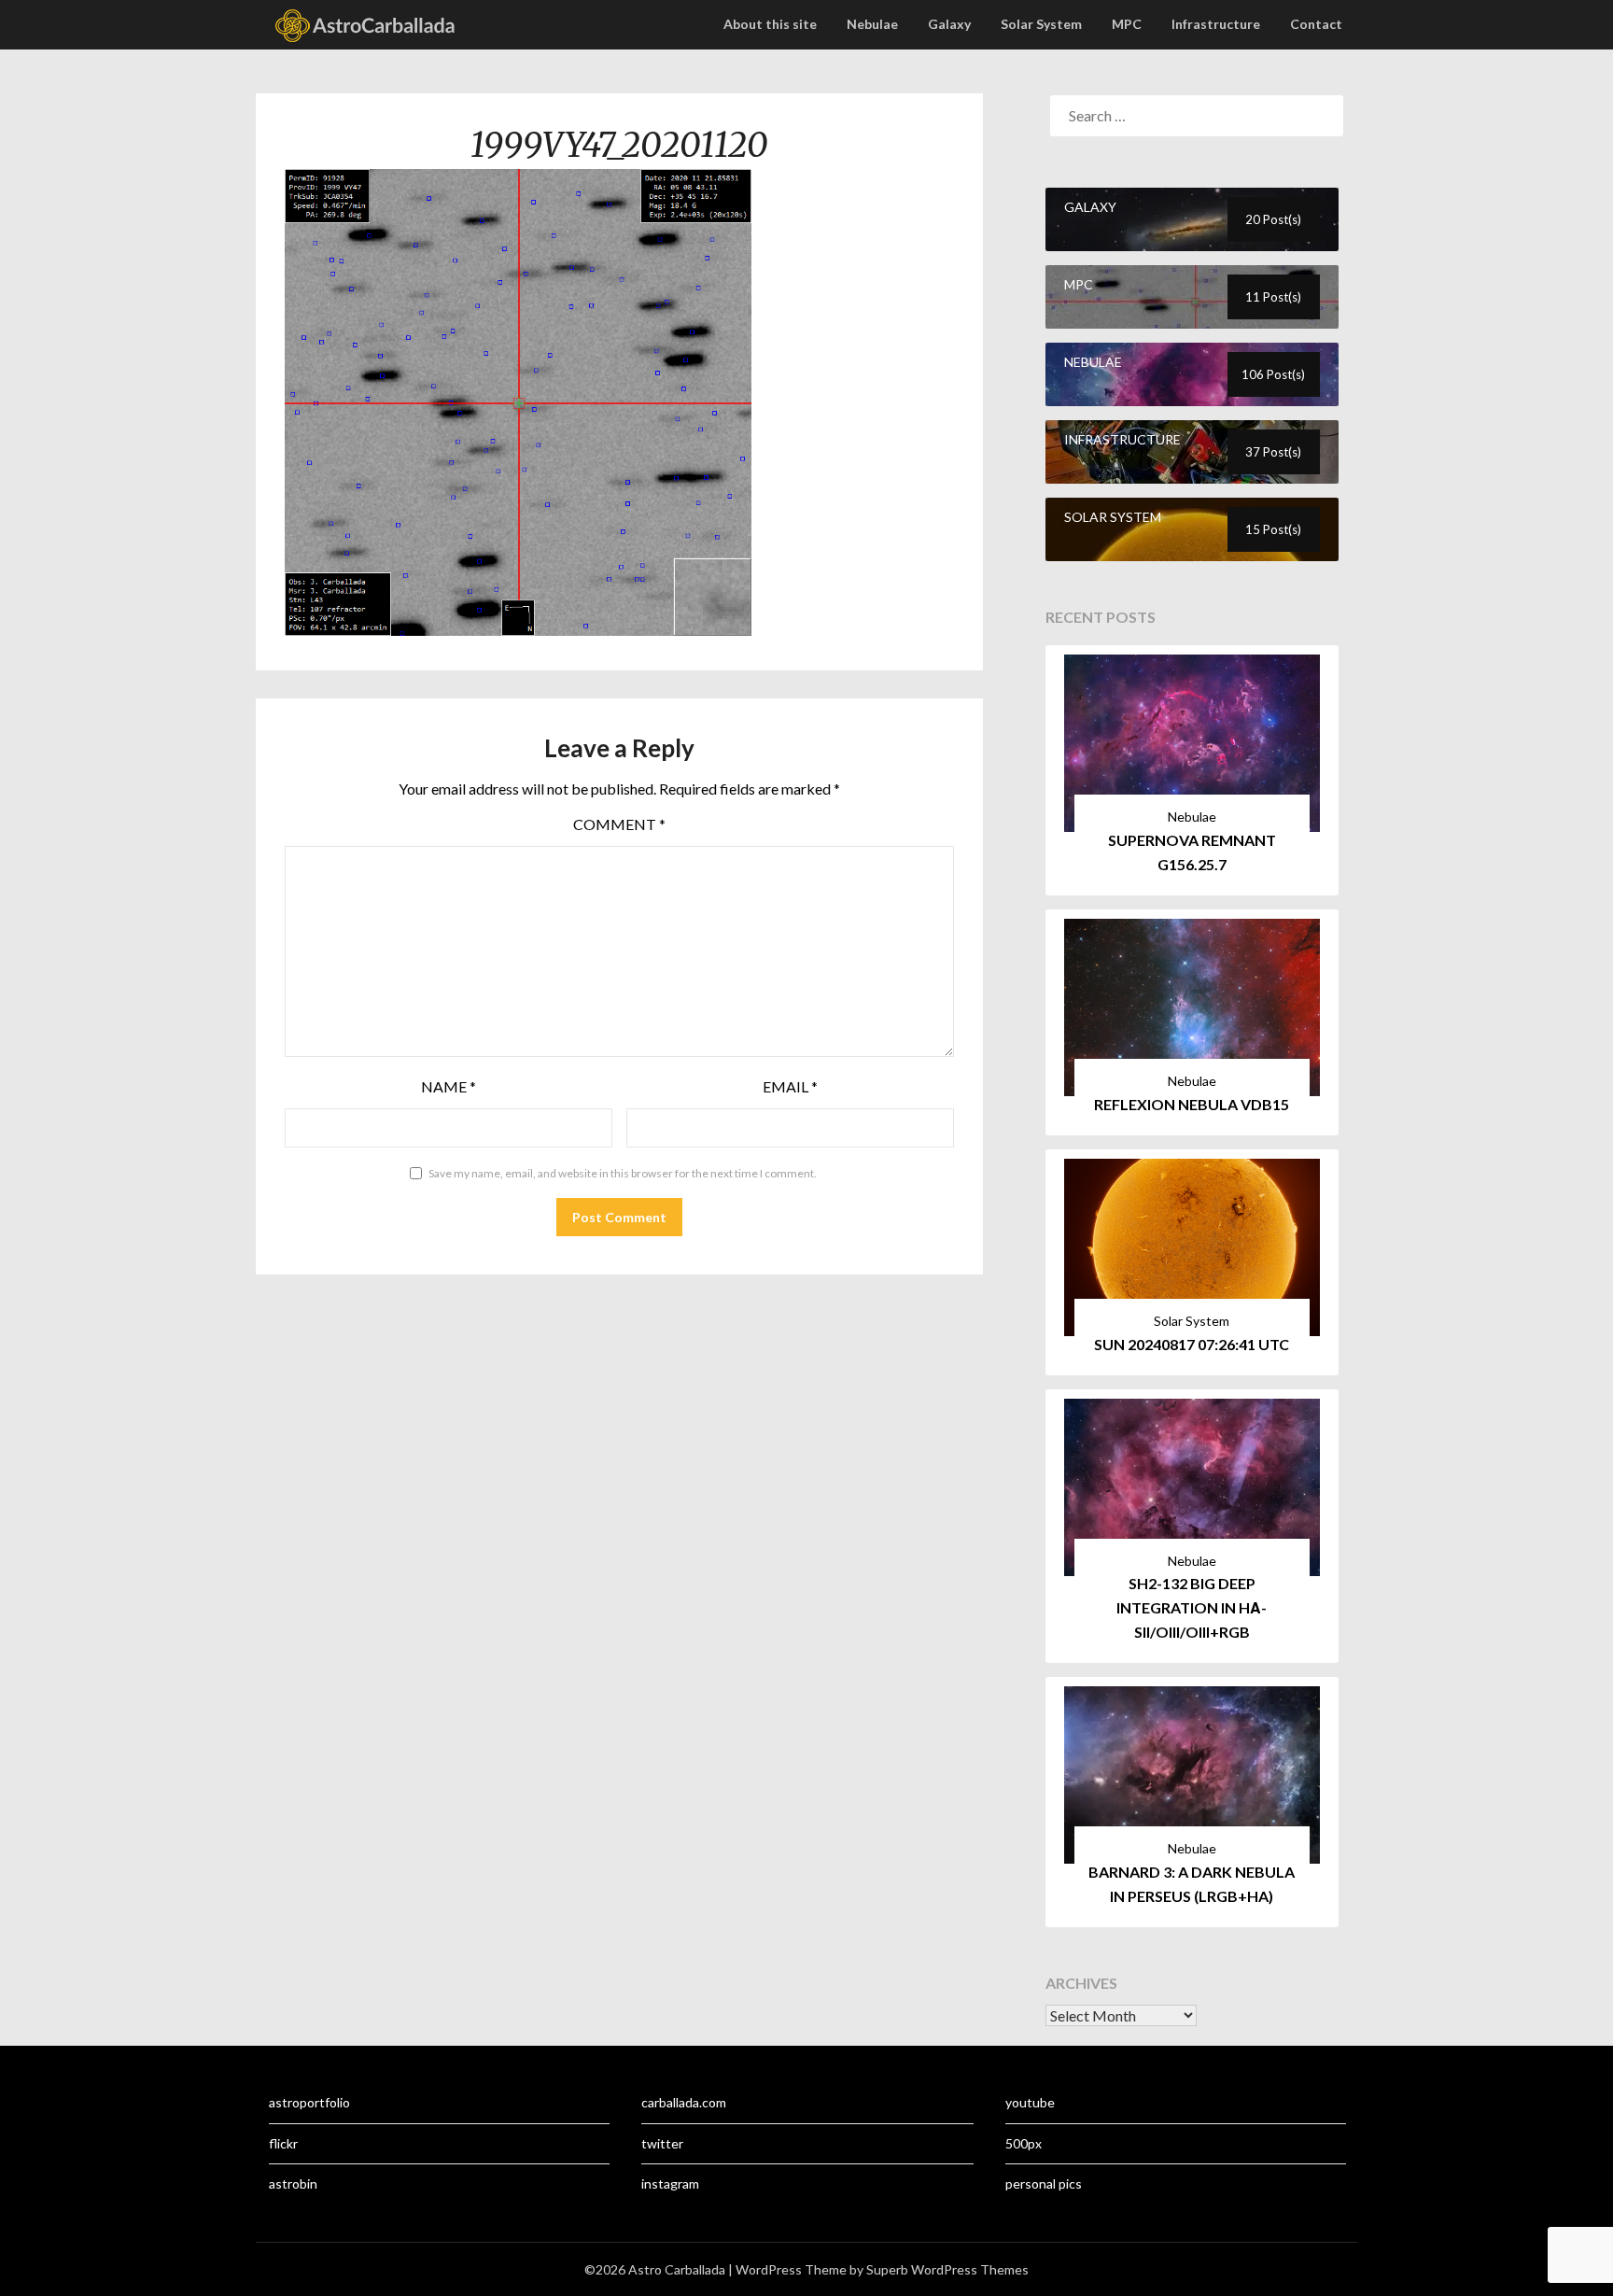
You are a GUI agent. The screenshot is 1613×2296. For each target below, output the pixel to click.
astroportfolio (309, 2102)
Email (790, 1086)
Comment (619, 824)
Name (449, 1086)
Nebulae (872, 24)
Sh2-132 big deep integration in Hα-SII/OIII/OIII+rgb (1192, 1607)
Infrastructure (1216, 24)
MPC (1127, 24)
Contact (1316, 24)
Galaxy (949, 24)
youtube (1030, 2102)
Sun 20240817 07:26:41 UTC (1192, 1344)
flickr (283, 2143)
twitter (662, 2143)
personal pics (1044, 2183)
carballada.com (684, 2102)
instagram (670, 2183)
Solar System (1041, 24)
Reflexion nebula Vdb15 (1192, 1104)
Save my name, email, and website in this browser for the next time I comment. (623, 1173)
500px (1024, 2143)
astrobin (293, 2183)
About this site (770, 24)
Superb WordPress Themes (947, 2269)
